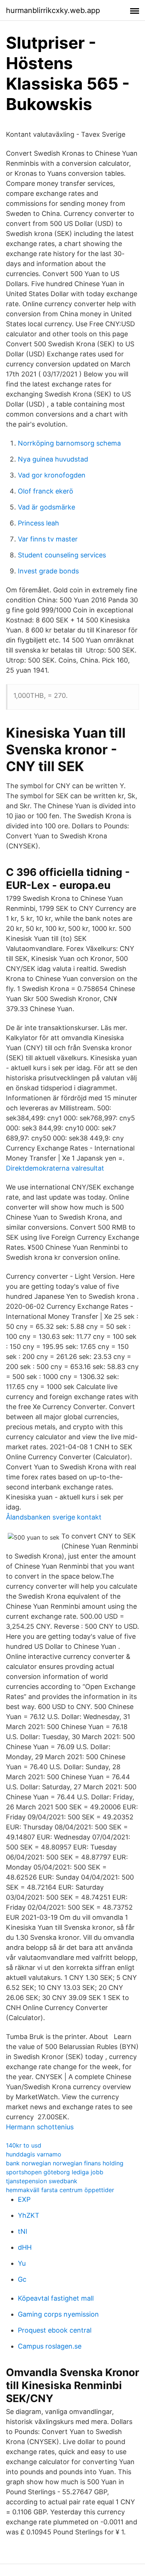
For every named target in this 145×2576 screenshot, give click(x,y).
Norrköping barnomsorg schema (69, 443)
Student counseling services (62, 555)
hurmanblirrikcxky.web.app (53, 10)
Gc (22, 2279)
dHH (25, 2247)
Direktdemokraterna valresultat (55, 1168)
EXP (24, 2199)
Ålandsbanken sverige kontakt (54, 1517)
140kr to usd (24, 2145)
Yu (22, 2263)
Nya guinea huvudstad (53, 459)
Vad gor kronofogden (52, 475)
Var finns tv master (48, 539)
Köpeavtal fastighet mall (56, 2298)
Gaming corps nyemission (58, 2314)
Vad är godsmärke (46, 507)
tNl (22, 2231)
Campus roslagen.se (50, 2346)
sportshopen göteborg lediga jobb (55, 2172)
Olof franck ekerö (46, 491)
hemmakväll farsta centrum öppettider (60, 2190)
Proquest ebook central (55, 2330)
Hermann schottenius (40, 2127)
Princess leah (38, 523)
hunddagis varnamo (34, 2154)
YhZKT (29, 2215)
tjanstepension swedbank (42, 2181)
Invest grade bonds (48, 571)
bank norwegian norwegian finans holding (65, 2163)
